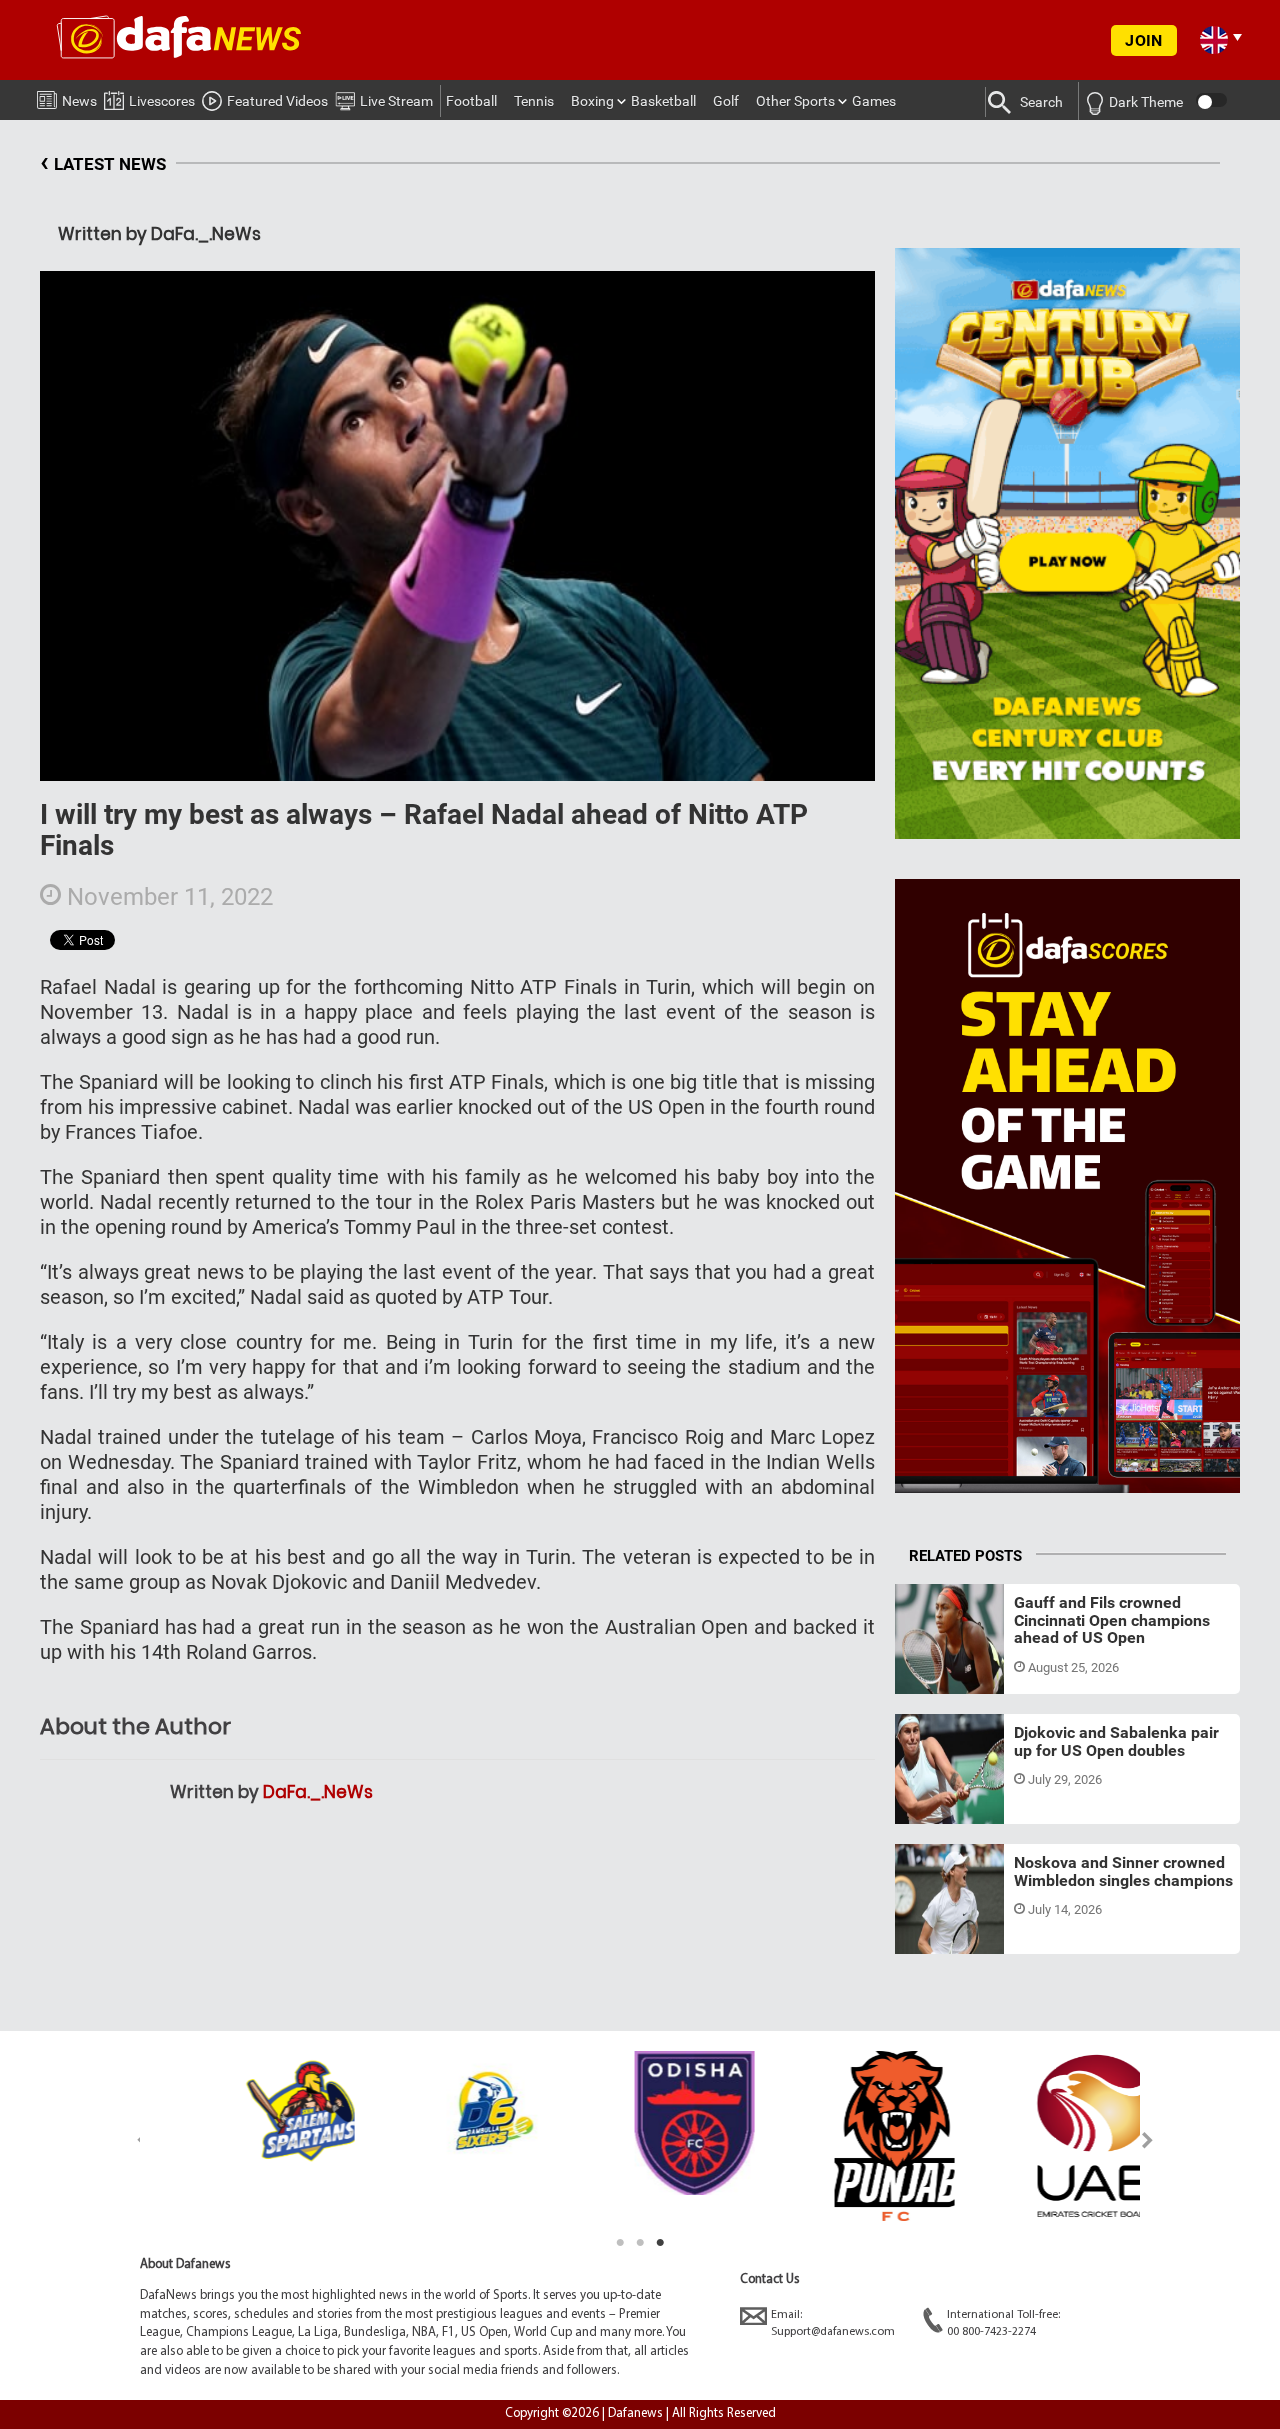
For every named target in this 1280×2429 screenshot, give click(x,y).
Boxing (592, 101)
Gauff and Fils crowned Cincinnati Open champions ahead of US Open (1112, 1620)
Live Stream (396, 101)
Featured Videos (277, 101)
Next (1148, 2139)
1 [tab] (620, 2243)
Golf (726, 101)
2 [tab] (640, 2243)
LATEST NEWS (103, 161)
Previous (131, 2139)
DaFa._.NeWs (318, 1792)
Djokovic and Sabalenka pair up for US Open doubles (1116, 1741)
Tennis (534, 101)
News (79, 101)
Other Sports (795, 101)
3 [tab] (660, 2243)
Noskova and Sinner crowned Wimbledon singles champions (1123, 1871)
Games (874, 101)
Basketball (663, 101)
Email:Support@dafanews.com (833, 2323)
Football (471, 101)
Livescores (162, 101)
